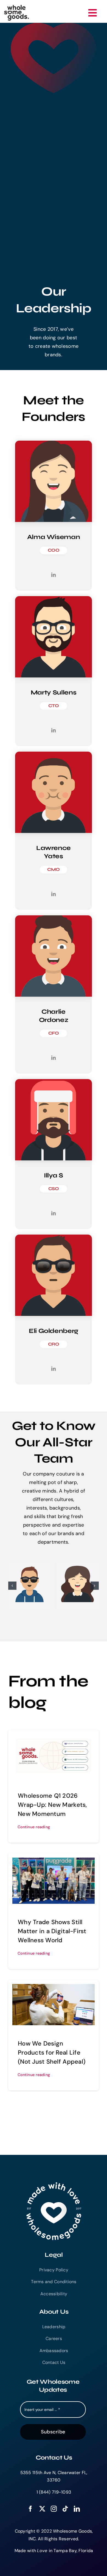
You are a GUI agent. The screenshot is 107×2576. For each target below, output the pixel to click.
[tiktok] (65, 2509)
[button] (12, 1586)
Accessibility (54, 2294)
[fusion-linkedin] (54, 575)
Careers (54, 2339)
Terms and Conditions (54, 2282)
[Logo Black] (16, 7)
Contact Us (54, 2362)
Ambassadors (54, 2351)
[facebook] (30, 2509)
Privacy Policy (54, 2270)
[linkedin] (77, 2509)
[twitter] (42, 2509)
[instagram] (54, 2509)
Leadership (54, 2327)
